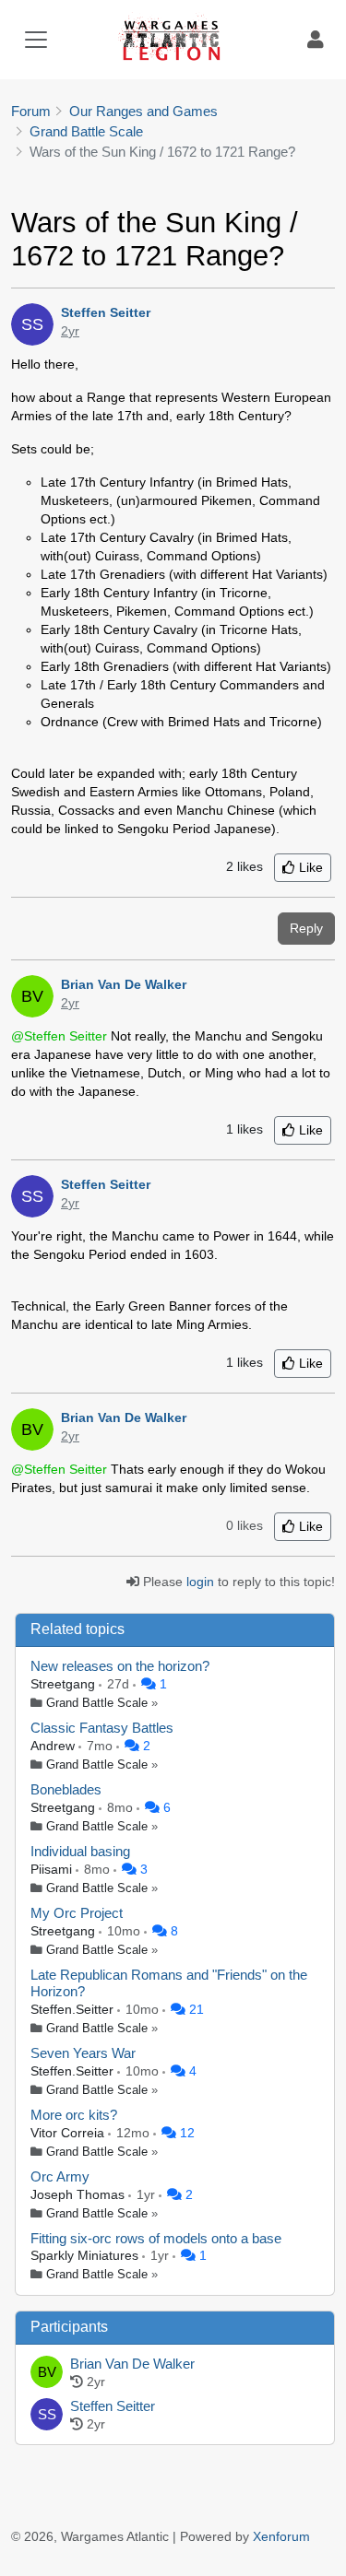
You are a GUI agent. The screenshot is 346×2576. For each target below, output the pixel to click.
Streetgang (65, 1684)
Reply (306, 928)
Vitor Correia (69, 2133)
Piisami (53, 1869)
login (200, 1582)
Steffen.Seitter (74, 2009)
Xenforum (281, 2536)
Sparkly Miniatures (86, 2255)
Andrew (54, 1746)
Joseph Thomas (79, 2194)
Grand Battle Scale (97, 1703)
